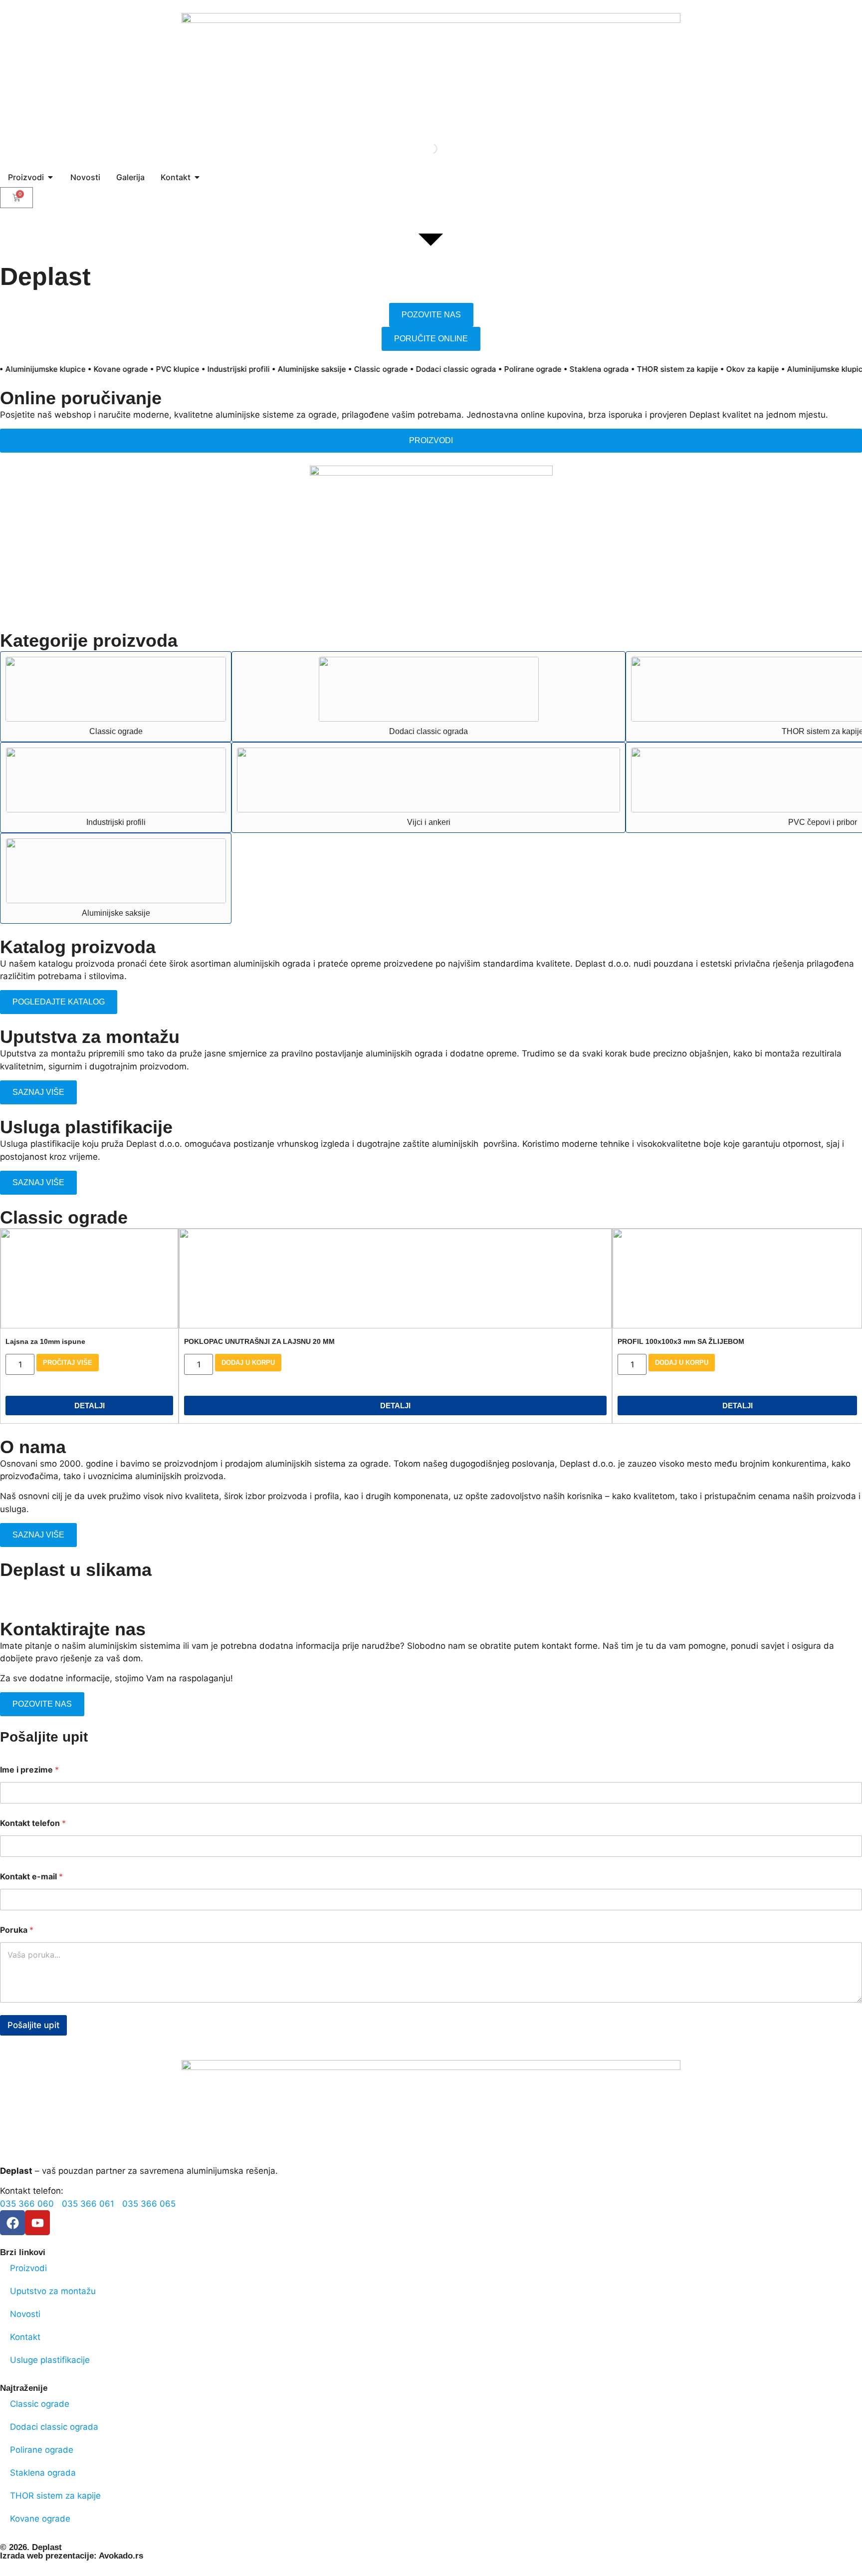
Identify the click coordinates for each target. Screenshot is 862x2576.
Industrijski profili (116, 822)
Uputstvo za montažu (53, 2291)
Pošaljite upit (33, 2025)
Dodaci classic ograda (429, 731)
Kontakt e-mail (31, 1877)
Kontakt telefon (33, 1823)
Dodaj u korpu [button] (248, 1363)
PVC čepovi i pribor (823, 822)
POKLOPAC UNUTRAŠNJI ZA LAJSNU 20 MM (259, 1341)
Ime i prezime (29, 1770)
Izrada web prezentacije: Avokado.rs (72, 2556)
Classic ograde (116, 731)
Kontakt (25, 2337)
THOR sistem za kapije (55, 2496)
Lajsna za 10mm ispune (45, 1341)
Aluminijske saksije (116, 913)
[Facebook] (12, 2223)
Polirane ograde (42, 2450)
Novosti (25, 2314)
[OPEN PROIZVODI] (50, 177)
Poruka (17, 1930)
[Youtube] (37, 2223)
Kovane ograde (40, 2519)
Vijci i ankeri (429, 822)
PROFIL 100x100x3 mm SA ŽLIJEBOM (681, 1341)
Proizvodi (28, 2268)
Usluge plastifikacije (50, 2360)
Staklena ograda (43, 2473)
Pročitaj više (68, 1363)
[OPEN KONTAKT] (197, 177)
